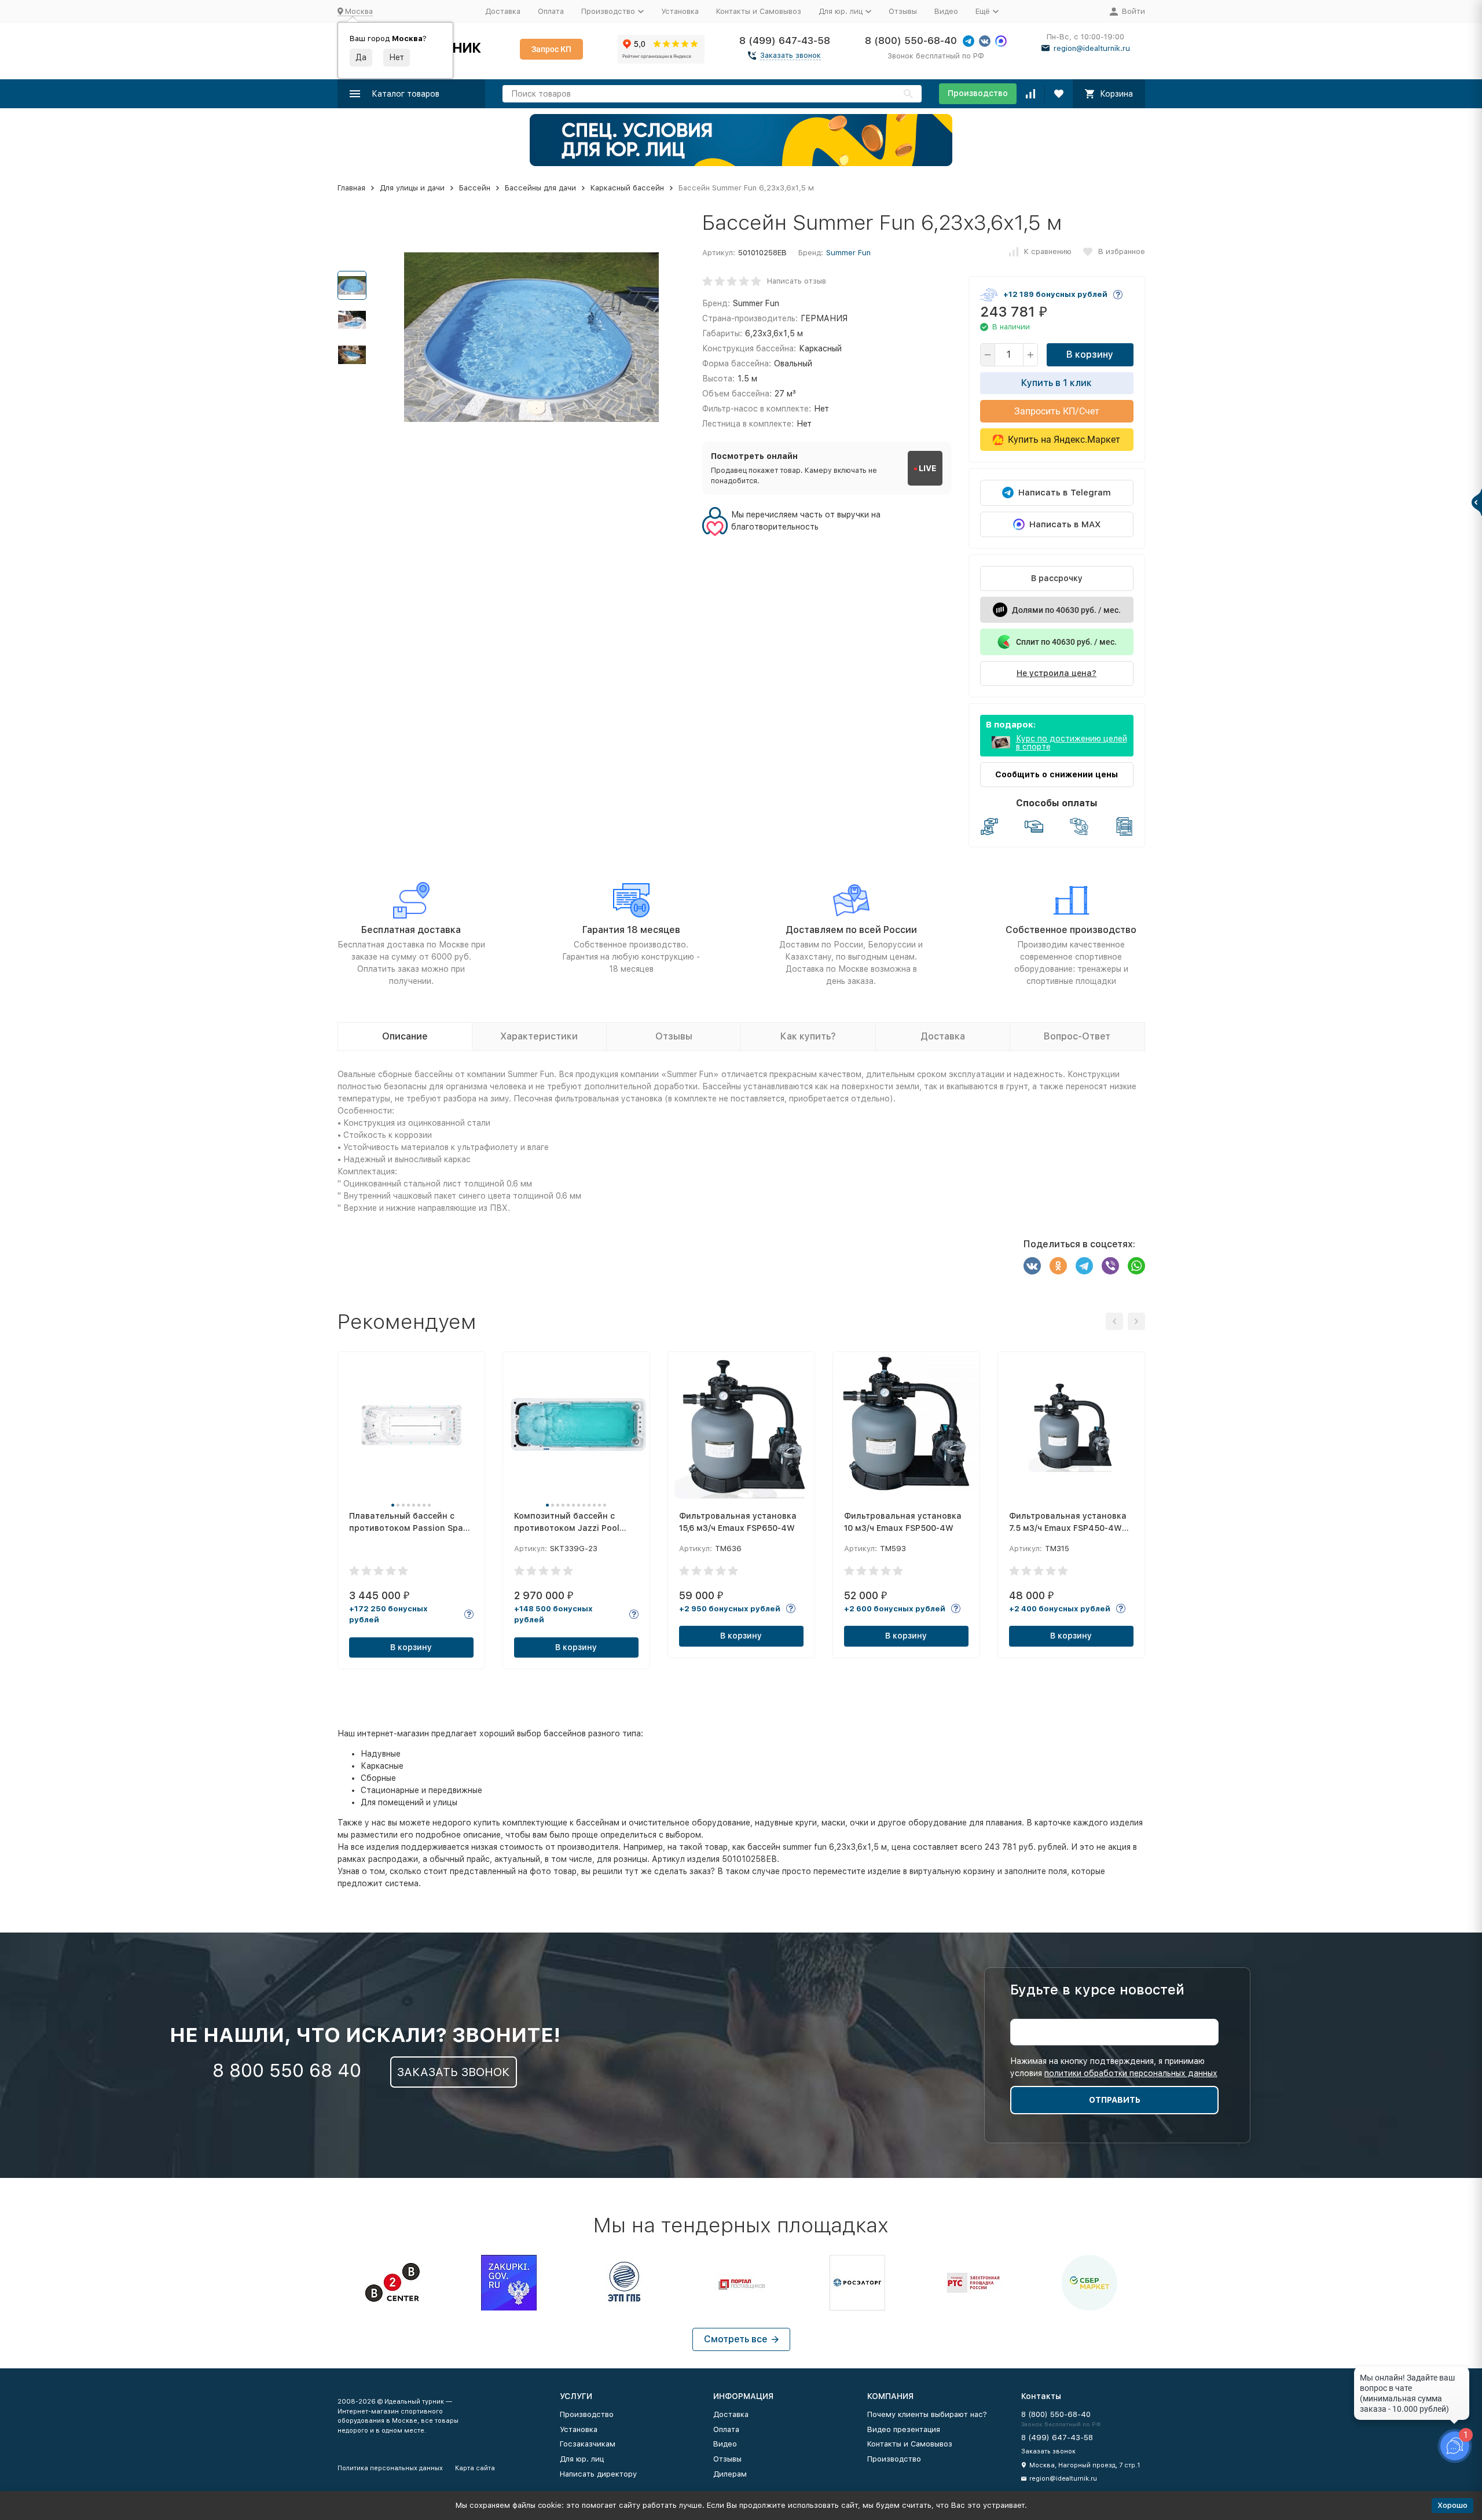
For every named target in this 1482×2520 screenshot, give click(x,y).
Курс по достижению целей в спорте (1072, 743)
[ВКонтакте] (1032, 1266)
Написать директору (598, 2474)
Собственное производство (1071, 930)
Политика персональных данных (390, 2468)
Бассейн (475, 188)
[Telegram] (1084, 1266)
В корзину (1090, 355)
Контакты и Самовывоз (759, 11)
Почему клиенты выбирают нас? (927, 2414)
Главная (351, 188)
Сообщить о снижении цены (1057, 774)
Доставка (503, 11)
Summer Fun (848, 253)
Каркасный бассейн (627, 188)
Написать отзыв (797, 281)
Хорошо (1452, 2505)
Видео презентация (904, 2429)
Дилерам (730, 2474)
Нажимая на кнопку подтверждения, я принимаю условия (1114, 2067)
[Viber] (1110, 1266)
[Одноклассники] (1058, 1266)
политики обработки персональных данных (1131, 2073)
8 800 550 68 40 (287, 2070)
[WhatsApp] (1136, 1266)
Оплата (551, 11)
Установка (680, 11)
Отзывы (903, 11)
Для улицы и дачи (412, 188)
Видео (946, 11)
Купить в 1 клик (1057, 383)
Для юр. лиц (582, 2459)
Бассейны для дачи (540, 188)
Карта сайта (475, 2468)
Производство (978, 93)
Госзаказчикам (588, 2444)
